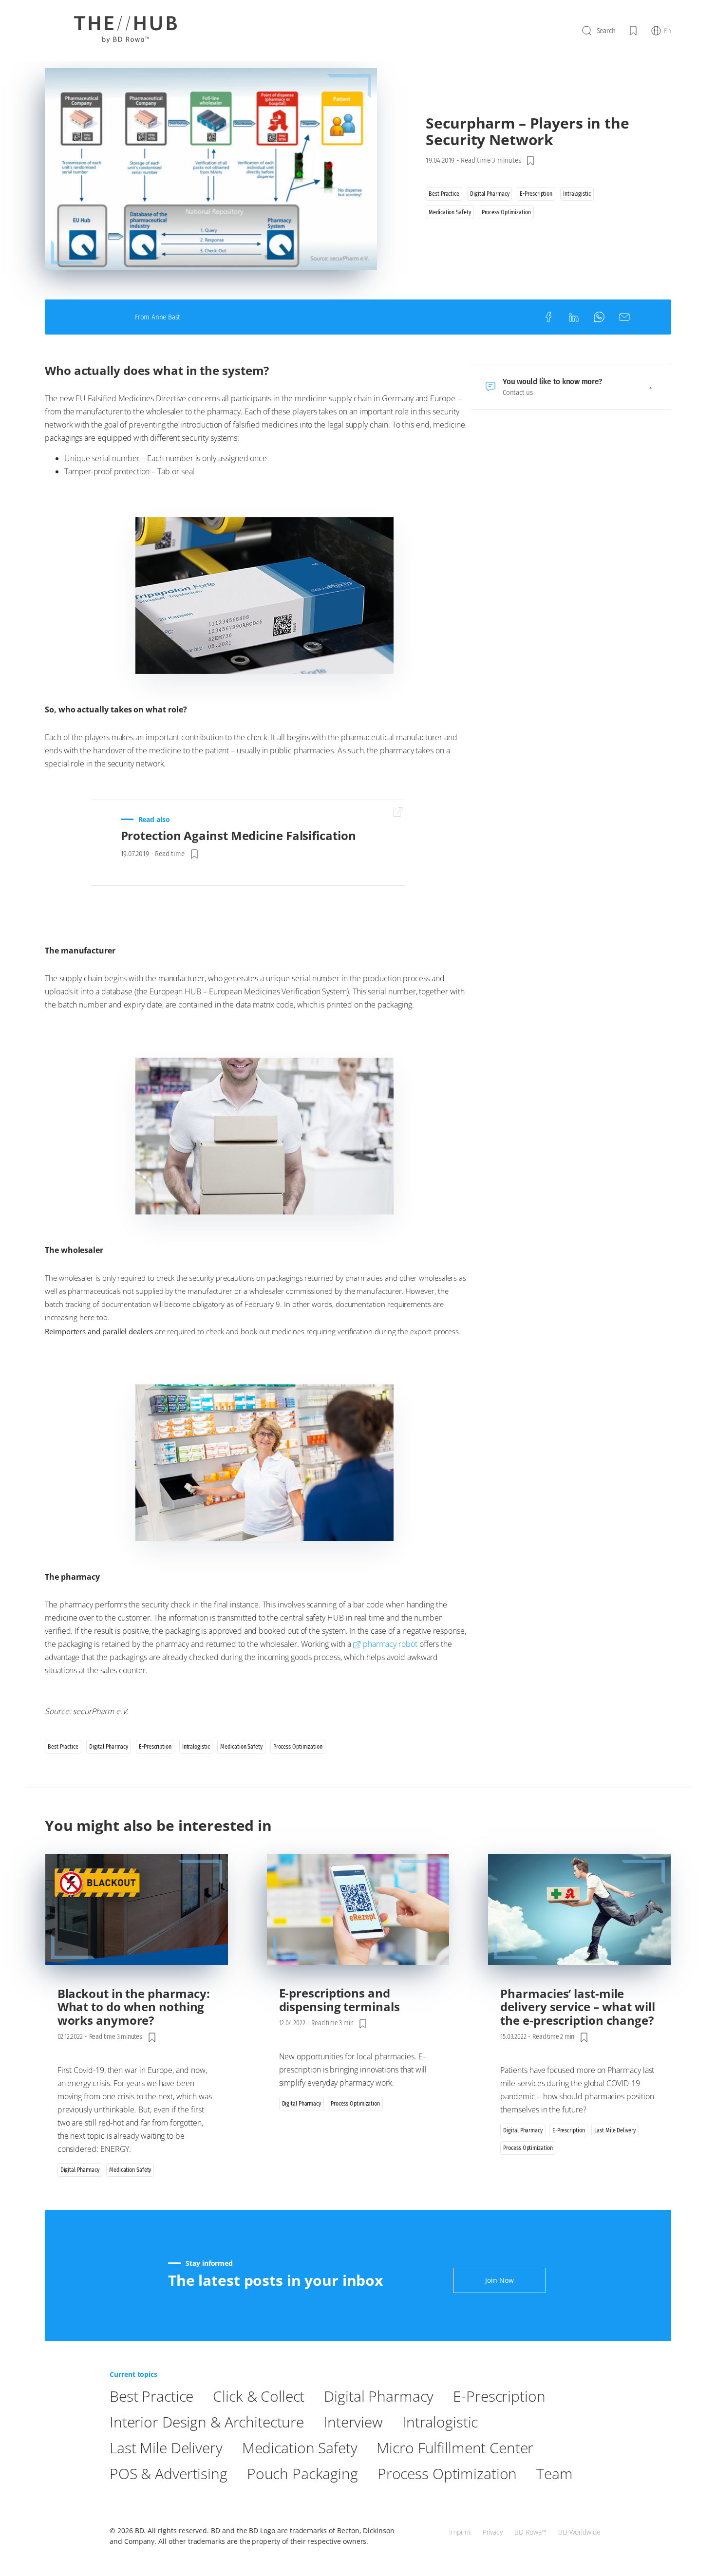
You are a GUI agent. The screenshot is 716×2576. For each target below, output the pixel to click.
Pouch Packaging (302, 2473)
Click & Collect (259, 2396)
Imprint (460, 2532)
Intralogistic (440, 2422)
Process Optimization (447, 2473)
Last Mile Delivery (166, 2448)
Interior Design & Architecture (207, 2422)
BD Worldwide (579, 2532)
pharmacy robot (390, 1644)
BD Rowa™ (530, 2532)
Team (554, 2473)
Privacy (493, 2532)
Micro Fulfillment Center (455, 2448)
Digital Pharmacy (379, 2396)
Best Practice (151, 2396)
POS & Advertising (169, 2473)
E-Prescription (499, 2396)
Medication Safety (300, 2448)
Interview (353, 2422)
